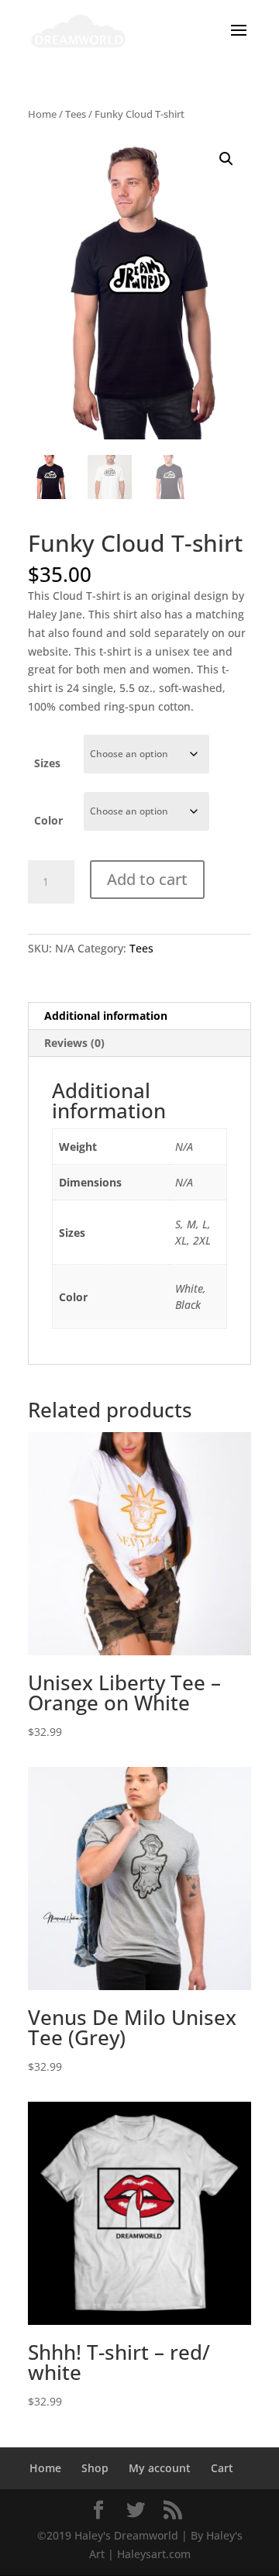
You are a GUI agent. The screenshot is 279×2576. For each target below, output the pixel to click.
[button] (226, 159)
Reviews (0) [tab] (74, 1043)
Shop (95, 2468)
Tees (76, 114)
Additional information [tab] (106, 1016)
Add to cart (147, 879)
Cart (222, 2468)
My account (160, 2468)
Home (42, 114)
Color (48, 820)
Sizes (47, 763)
